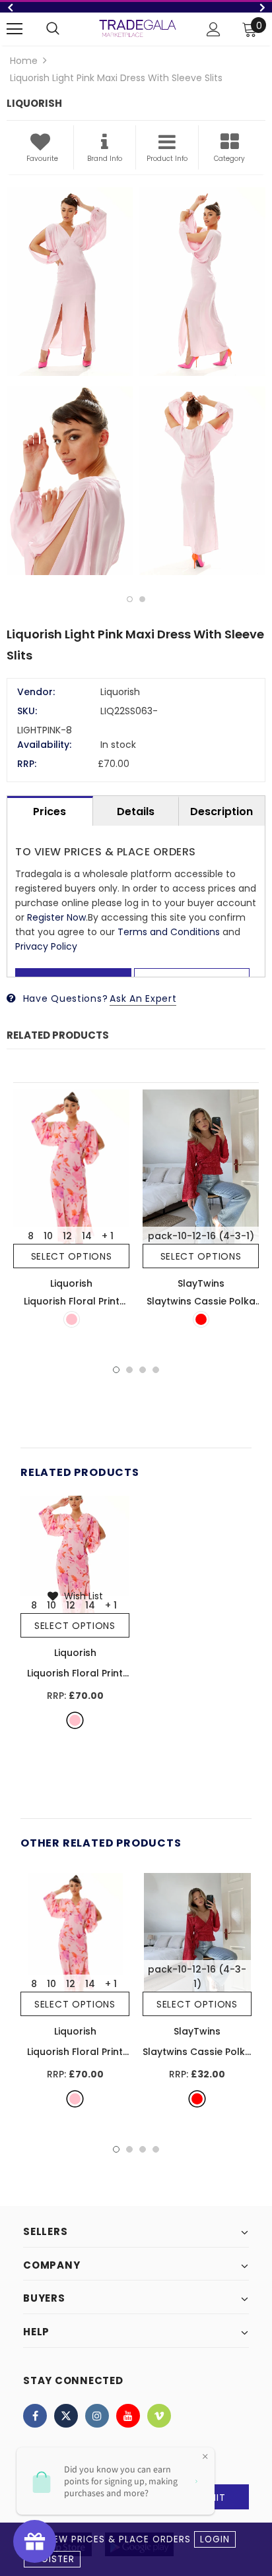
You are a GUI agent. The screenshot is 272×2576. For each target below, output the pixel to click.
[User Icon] (214, 29)
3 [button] (143, 1370)
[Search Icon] (53, 29)
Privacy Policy (46, 946)
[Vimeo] (159, 2416)
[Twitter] (66, 2416)
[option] (136, 7)
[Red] (201, 1319)
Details (136, 812)
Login (215, 2539)
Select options (72, 1256)
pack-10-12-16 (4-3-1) (201, 1236)
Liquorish (71, 1283)
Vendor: (36, 692)
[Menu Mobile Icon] (15, 29)
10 (48, 1236)
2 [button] (142, 599)
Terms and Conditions (169, 932)
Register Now (56, 917)
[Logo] (138, 28)
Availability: (44, 745)
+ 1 (108, 1236)
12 (67, 1236)
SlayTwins (201, 1283)
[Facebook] (35, 2416)
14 (87, 1236)
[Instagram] (97, 2416)
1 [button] (130, 599)
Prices (50, 812)
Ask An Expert (143, 998)
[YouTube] (128, 2416)
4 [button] (156, 1370)
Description (221, 812)
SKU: (27, 711)
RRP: (27, 764)
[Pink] (72, 1319)
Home (24, 61)
